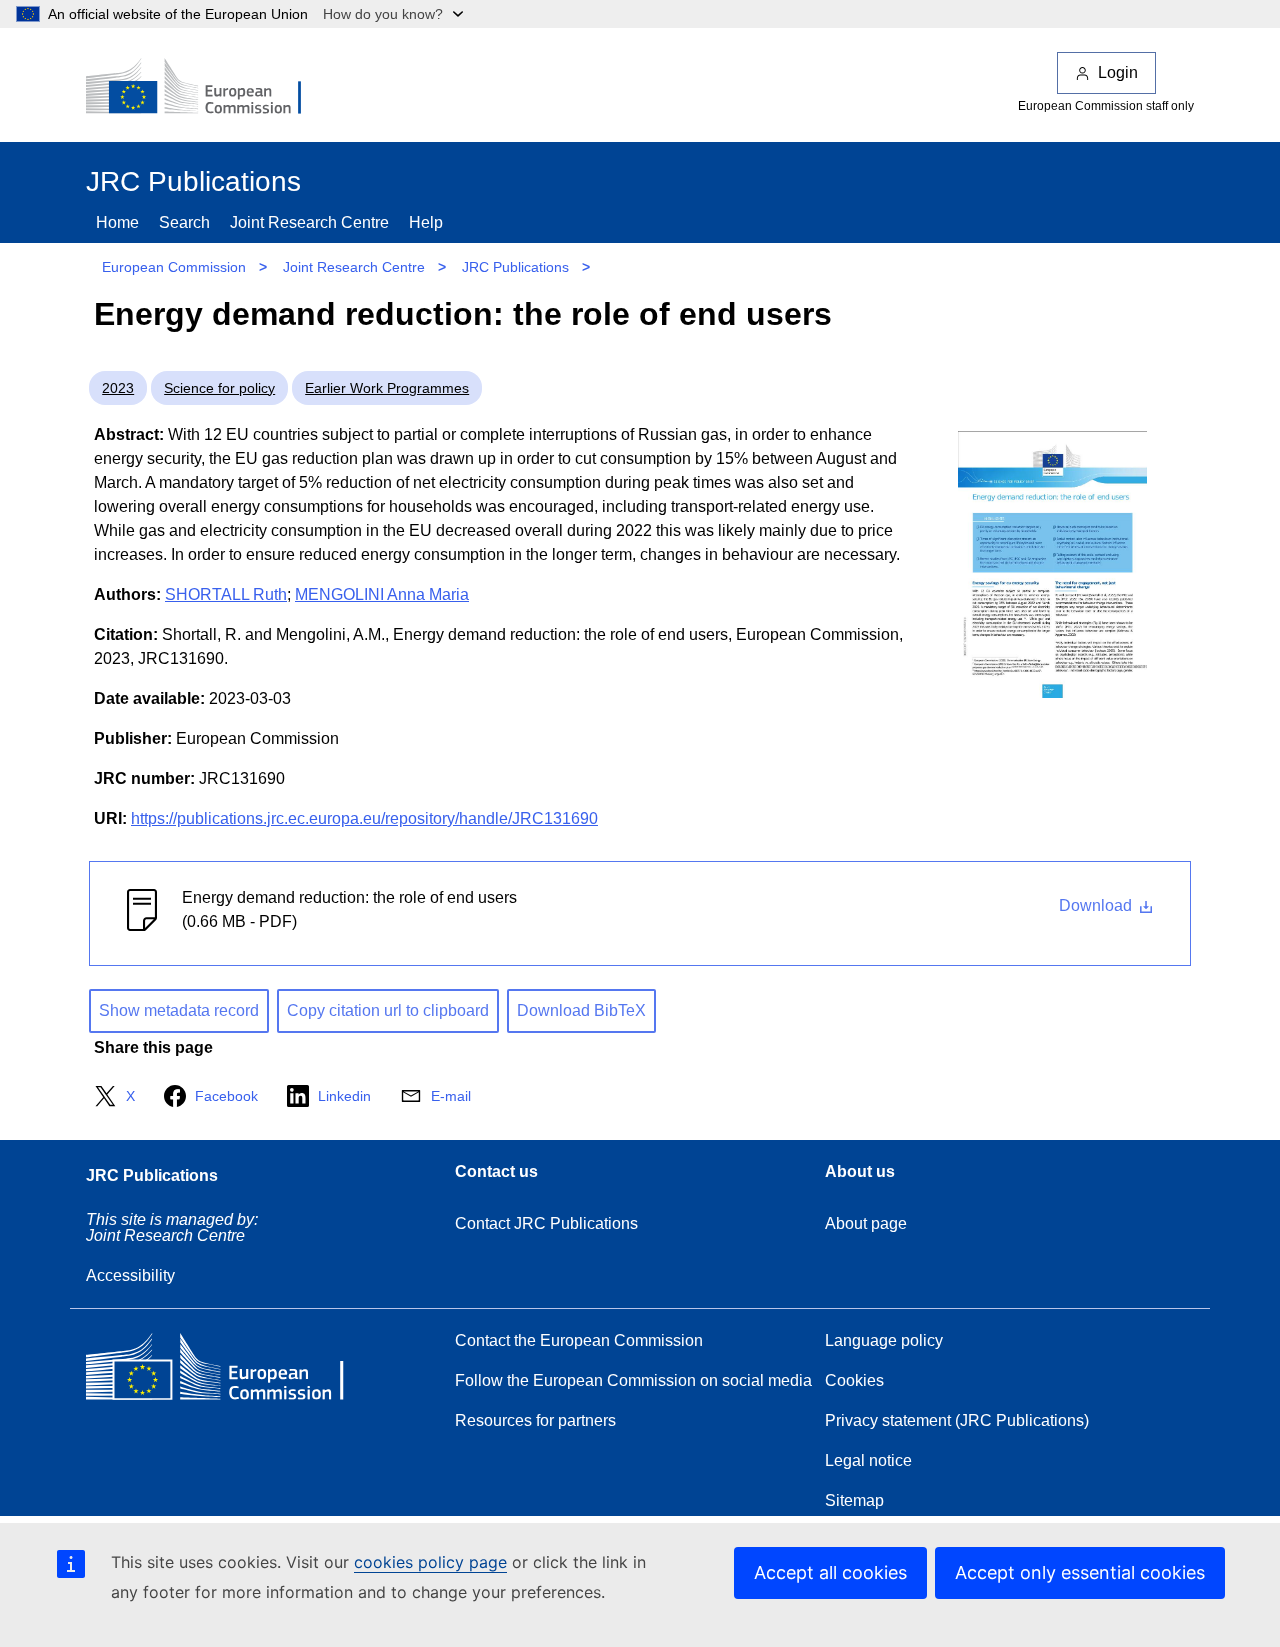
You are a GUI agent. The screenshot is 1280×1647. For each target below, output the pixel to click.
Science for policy (219, 388)
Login (1118, 72)
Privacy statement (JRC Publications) (957, 1420)
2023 (118, 388)
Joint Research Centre (309, 222)
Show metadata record (179, 1010)
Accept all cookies (830, 1572)
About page (866, 1223)
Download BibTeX (581, 1010)
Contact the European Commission (579, 1340)
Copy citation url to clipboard (388, 1010)
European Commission (174, 267)
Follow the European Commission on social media (633, 1380)
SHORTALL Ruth (226, 594)
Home (117, 222)
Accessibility (130, 1275)
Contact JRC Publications (546, 1223)
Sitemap (854, 1500)
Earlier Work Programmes (387, 388)
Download (1097, 905)
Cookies (854, 1380)
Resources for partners (535, 1420)
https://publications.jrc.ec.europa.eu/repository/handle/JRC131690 (364, 818)
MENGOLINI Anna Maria (382, 594)
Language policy (884, 1340)
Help (426, 222)
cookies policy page (430, 1562)
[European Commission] (207, 88)
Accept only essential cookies (1080, 1572)
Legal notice (868, 1460)
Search (184, 222)
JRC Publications (515, 267)
